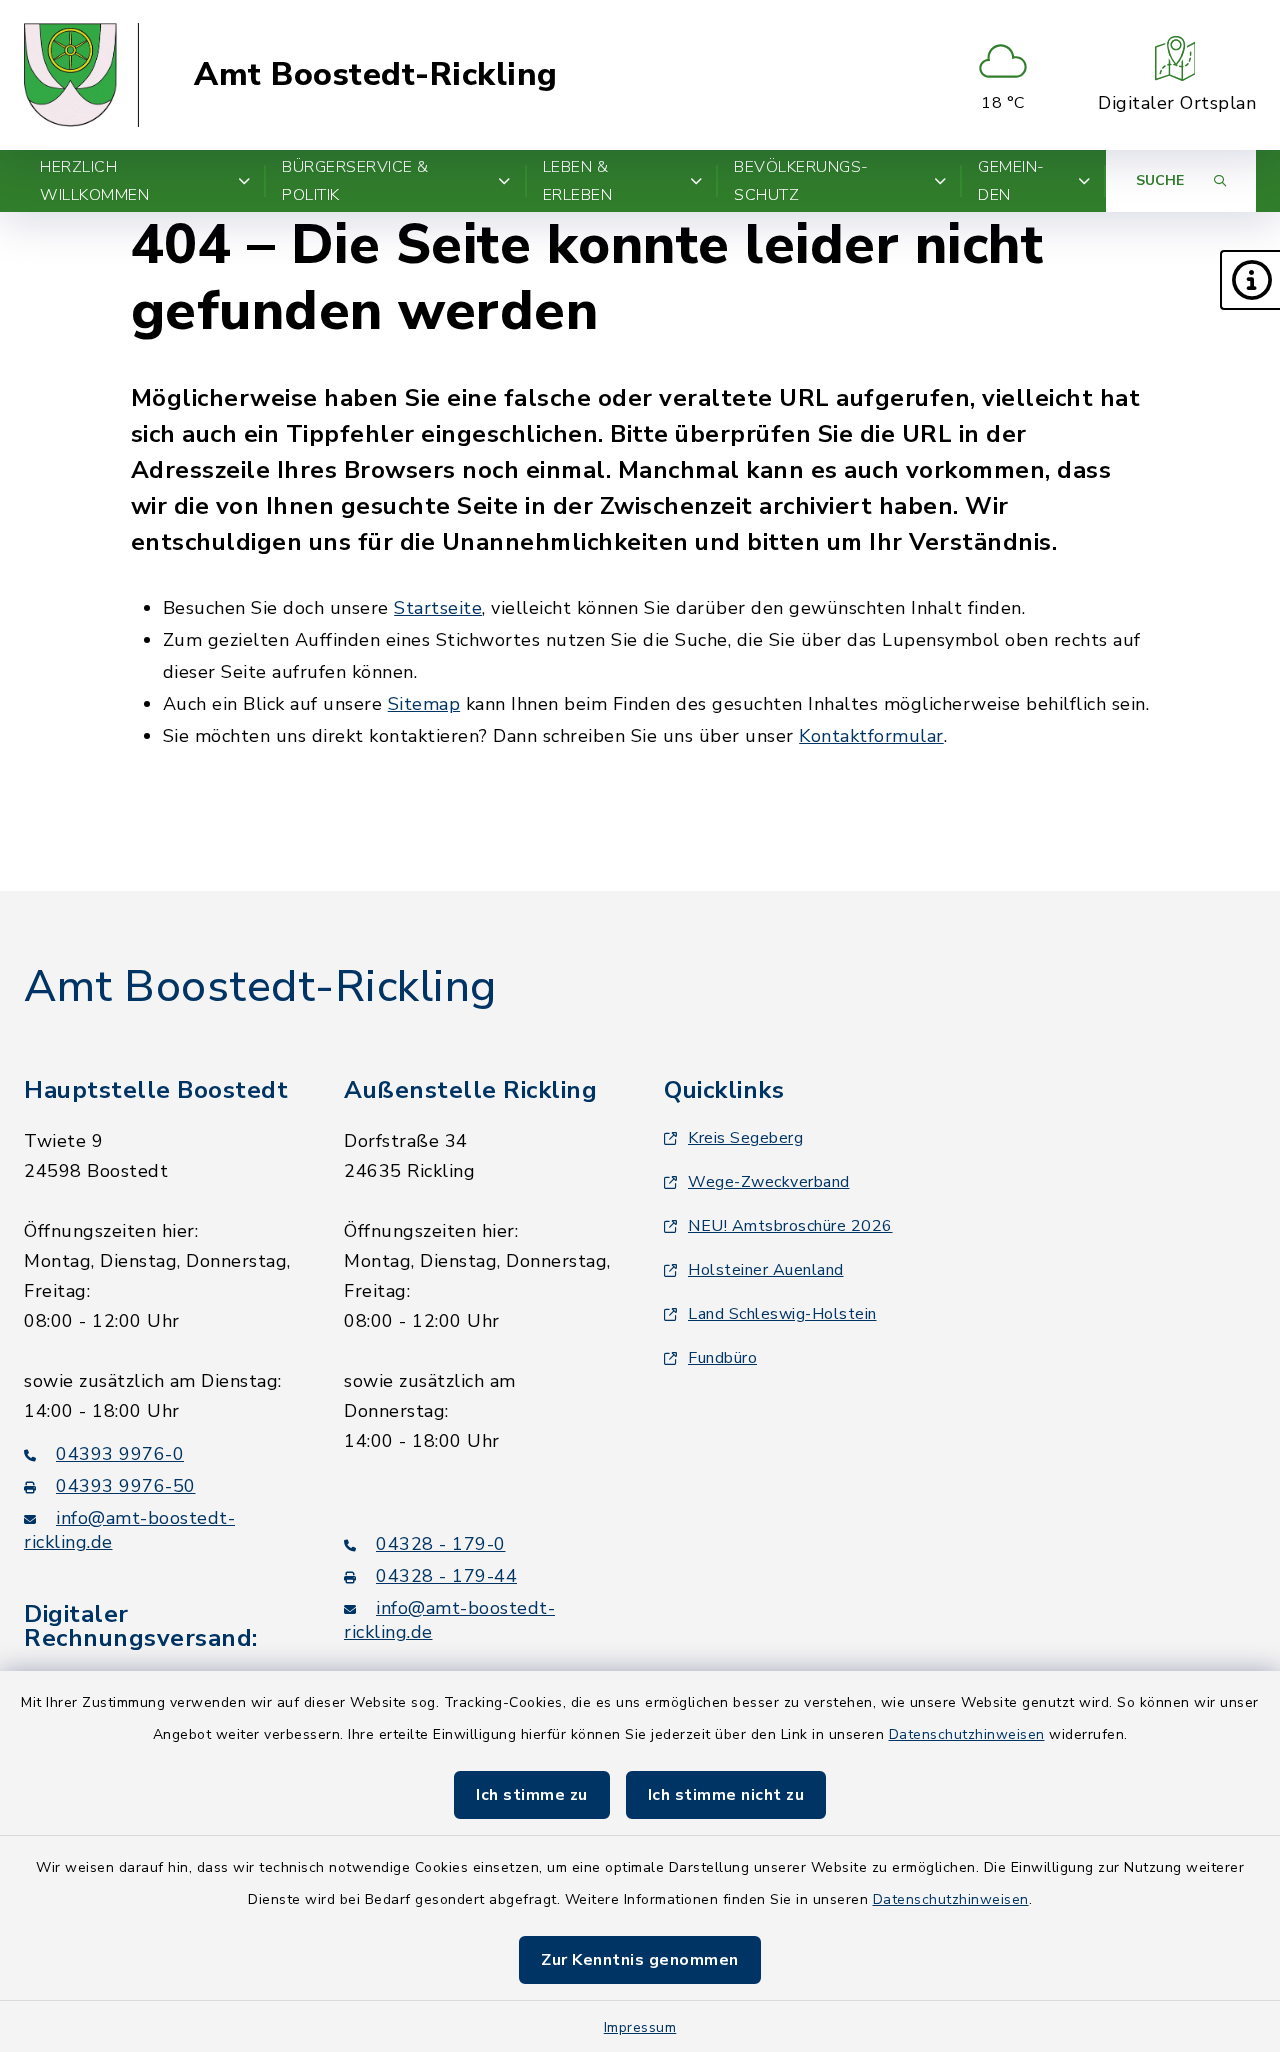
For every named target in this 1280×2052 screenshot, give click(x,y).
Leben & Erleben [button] (578, 181)
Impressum (640, 2027)
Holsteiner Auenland (766, 1270)
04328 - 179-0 (441, 1544)
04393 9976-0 (120, 1454)
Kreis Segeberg (745, 1138)
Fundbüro (722, 1358)
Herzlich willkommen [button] (94, 181)
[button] (1250, 280)
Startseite (438, 608)
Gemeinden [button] (1011, 181)
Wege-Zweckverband (769, 1182)
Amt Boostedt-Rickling (376, 75)
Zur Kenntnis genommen (640, 1960)
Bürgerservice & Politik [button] (355, 181)
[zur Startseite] (81, 75)
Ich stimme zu (532, 1795)
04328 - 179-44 (446, 1576)
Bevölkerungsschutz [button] (801, 181)
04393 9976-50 (126, 1486)
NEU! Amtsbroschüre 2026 (790, 1226)
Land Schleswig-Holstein (782, 1314)
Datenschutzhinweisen (967, 1734)
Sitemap (424, 704)
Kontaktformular (871, 736)
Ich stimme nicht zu (726, 1795)
